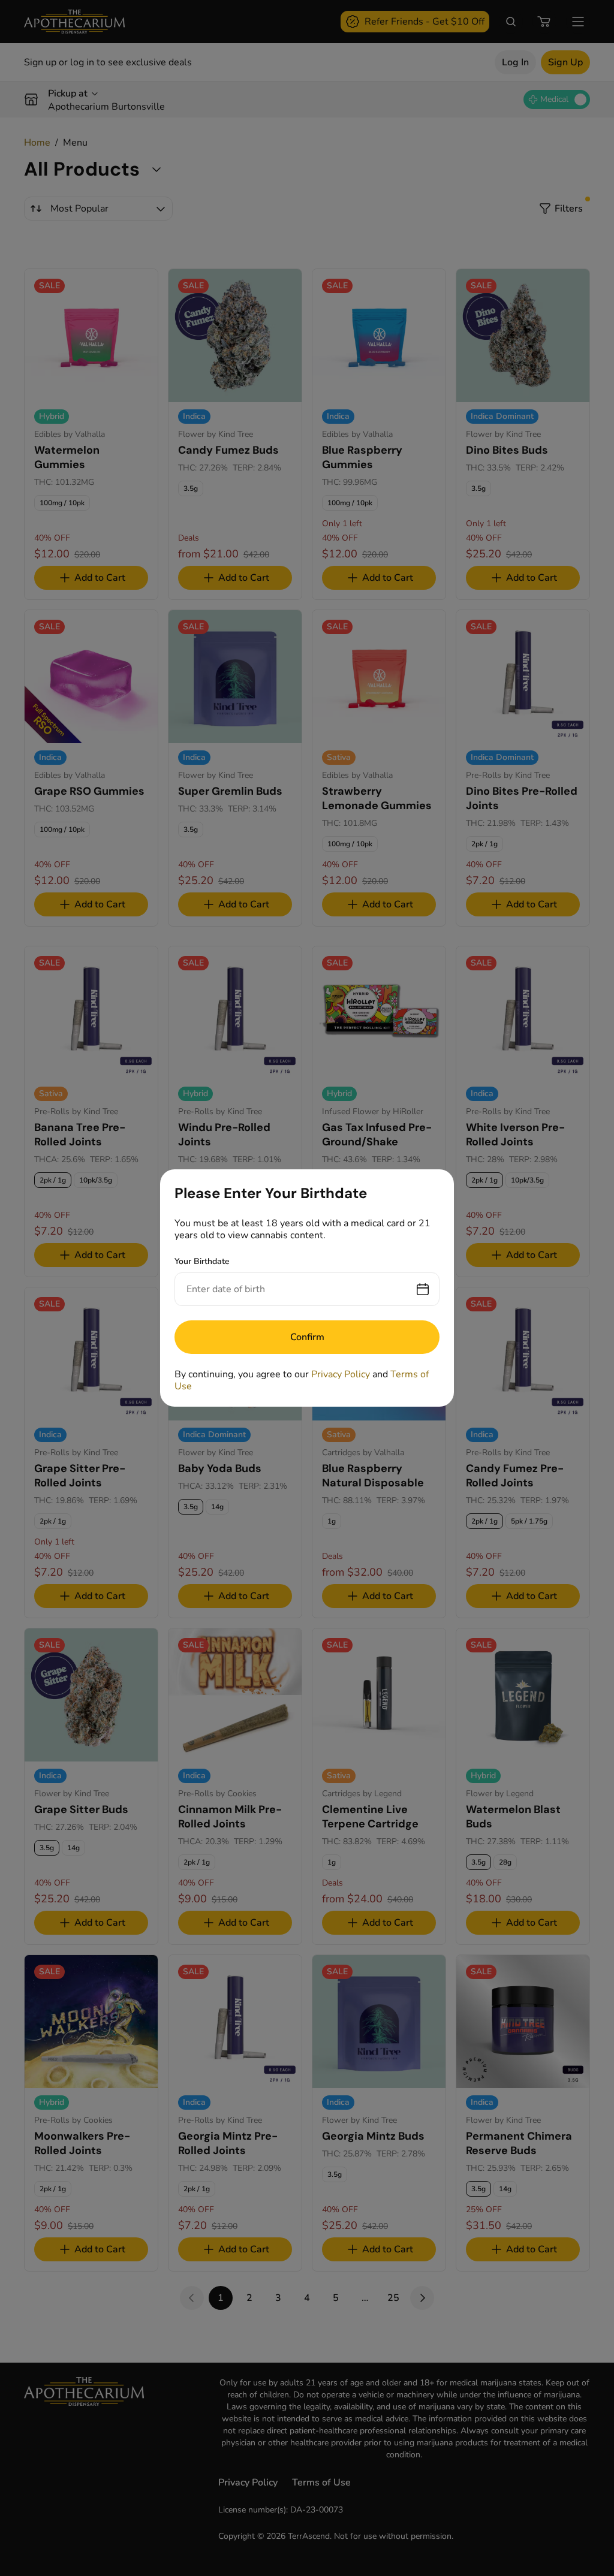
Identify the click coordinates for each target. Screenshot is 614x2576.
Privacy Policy (341, 1374)
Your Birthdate (202, 1261)
